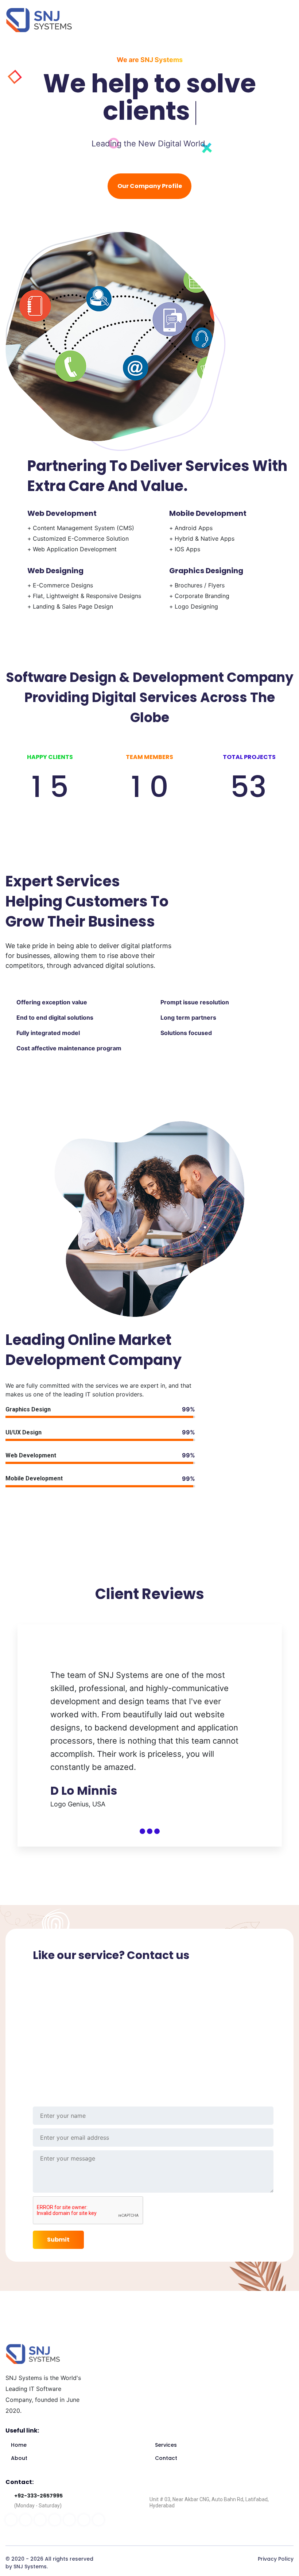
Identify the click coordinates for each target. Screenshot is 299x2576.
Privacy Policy (276, 2559)
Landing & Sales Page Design (73, 606)
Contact (166, 2458)
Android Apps (194, 528)
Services (166, 2445)
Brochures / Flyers (200, 585)
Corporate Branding (202, 596)
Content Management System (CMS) (84, 528)
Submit (58, 2240)
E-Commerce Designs (63, 585)
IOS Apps (187, 549)
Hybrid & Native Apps (205, 538)
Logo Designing (196, 606)
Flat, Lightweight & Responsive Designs (87, 596)
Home (19, 2445)
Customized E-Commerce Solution (81, 538)
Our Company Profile (150, 186)
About (19, 2458)
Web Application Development (75, 549)
